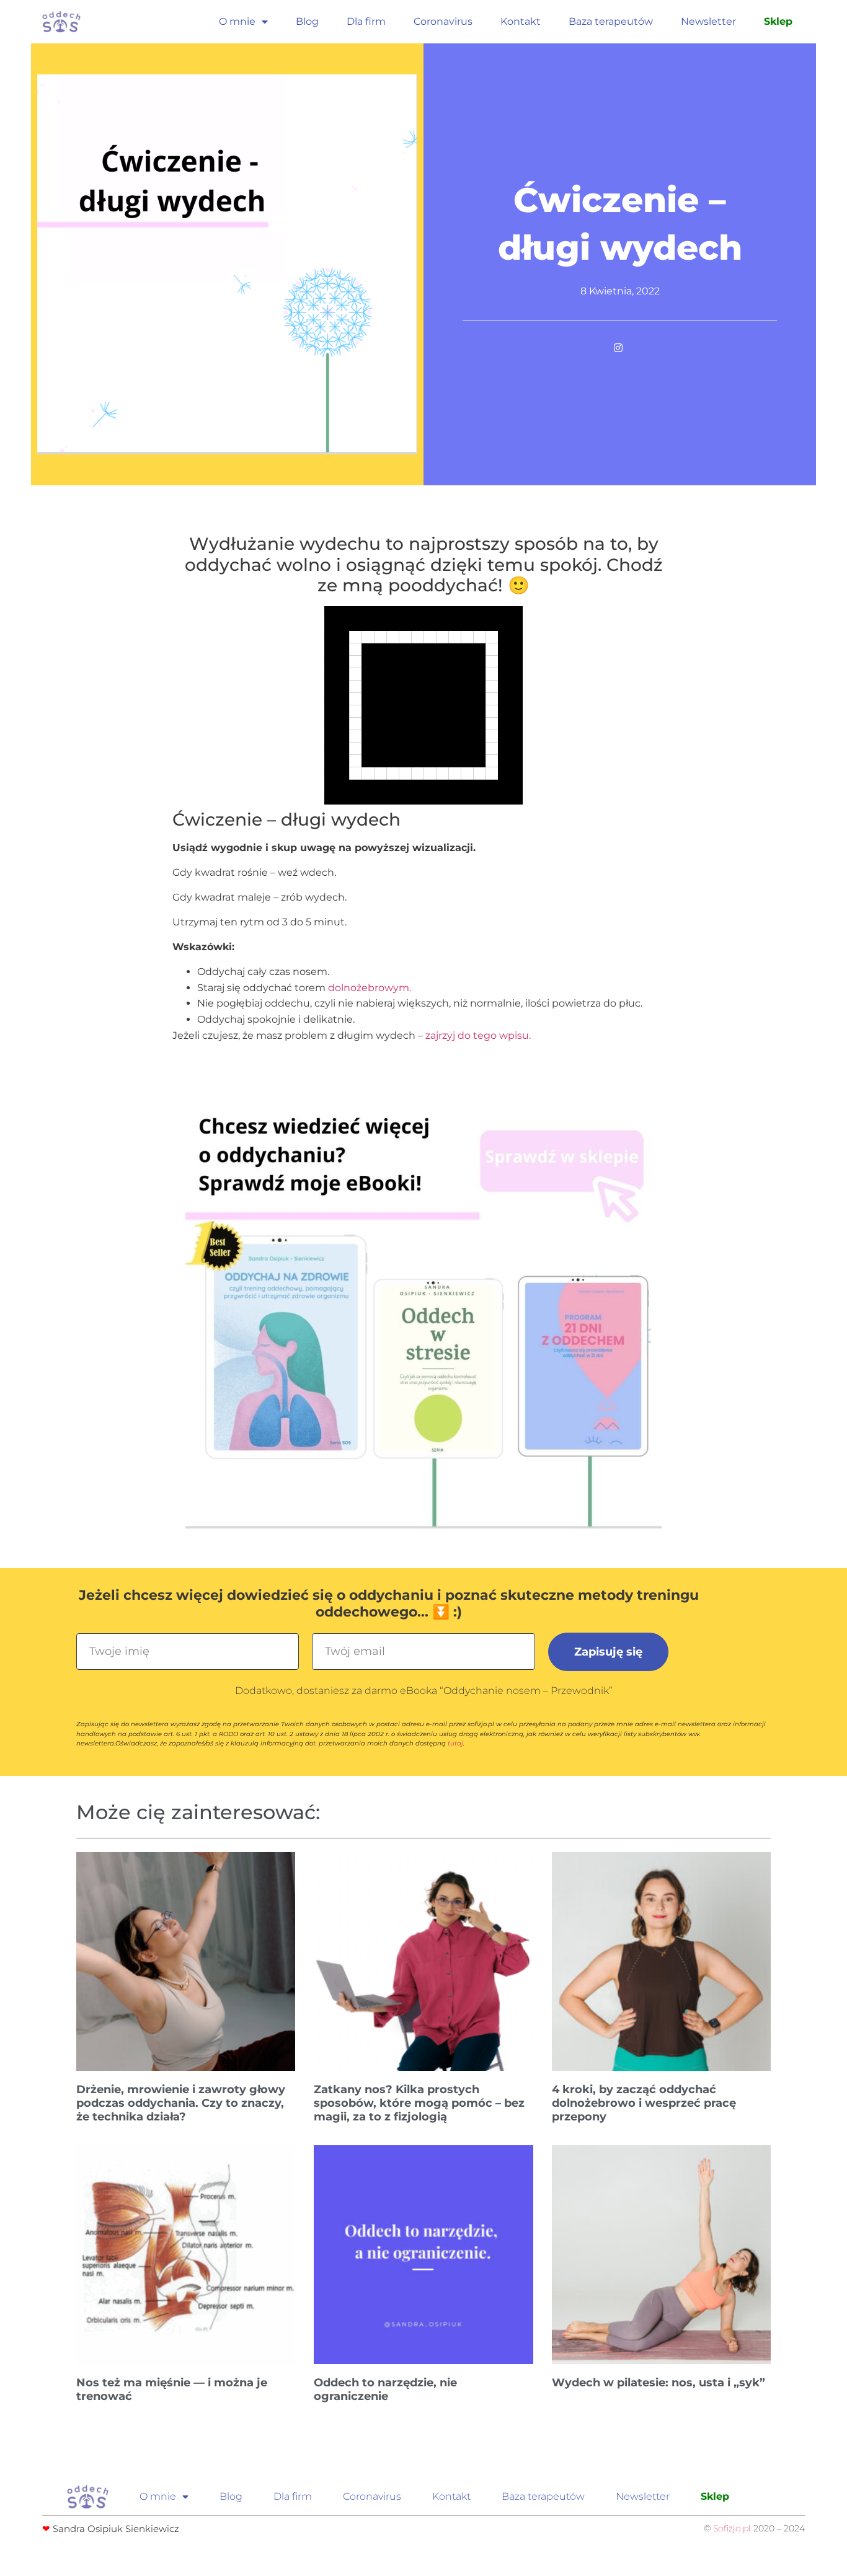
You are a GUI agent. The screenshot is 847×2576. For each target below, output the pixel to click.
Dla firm (366, 21)
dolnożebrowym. (370, 988)
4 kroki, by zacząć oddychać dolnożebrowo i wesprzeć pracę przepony (644, 2103)
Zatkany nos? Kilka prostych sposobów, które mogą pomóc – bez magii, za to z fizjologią (419, 2103)
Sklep (778, 21)
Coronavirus (443, 21)
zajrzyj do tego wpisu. (478, 1035)
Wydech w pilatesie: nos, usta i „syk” (659, 2383)
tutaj (455, 1743)
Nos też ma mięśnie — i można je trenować (172, 2389)
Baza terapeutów (611, 21)
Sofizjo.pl (732, 2528)
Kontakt (521, 21)
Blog (307, 21)
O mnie (237, 21)
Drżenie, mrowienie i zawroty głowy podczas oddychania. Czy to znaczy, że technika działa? (181, 2103)
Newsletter (708, 21)
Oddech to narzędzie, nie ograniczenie (385, 2389)
